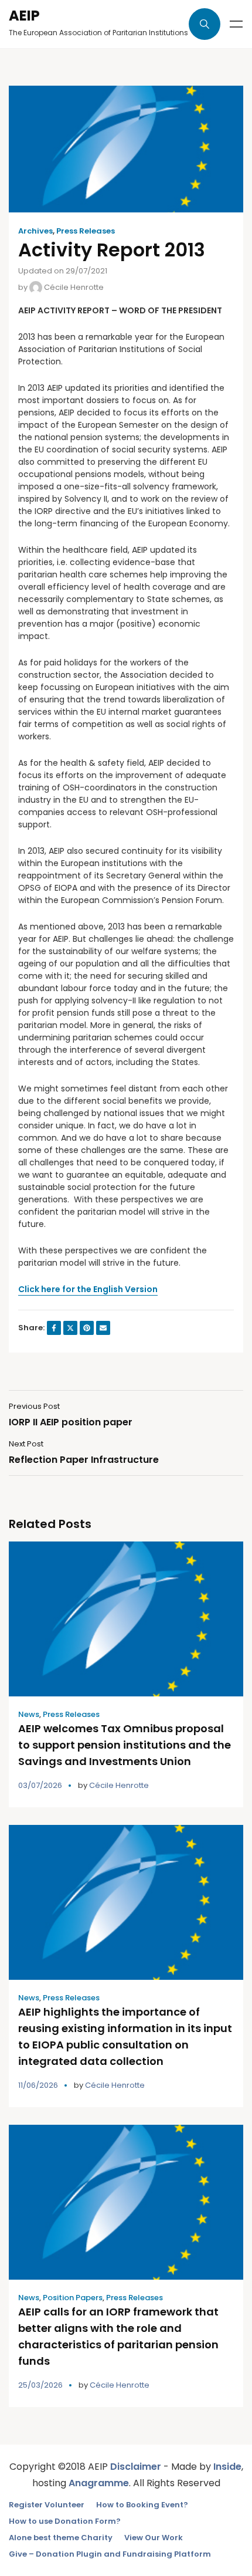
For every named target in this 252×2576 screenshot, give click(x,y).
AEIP (24, 16)
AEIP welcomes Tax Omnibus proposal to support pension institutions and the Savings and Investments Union (125, 1745)
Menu (236, 24)
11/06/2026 (38, 2085)
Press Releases (86, 231)
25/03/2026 (40, 2385)
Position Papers (73, 2298)
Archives (35, 231)
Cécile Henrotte (73, 287)
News (29, 1714)
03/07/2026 (40, 1785)
